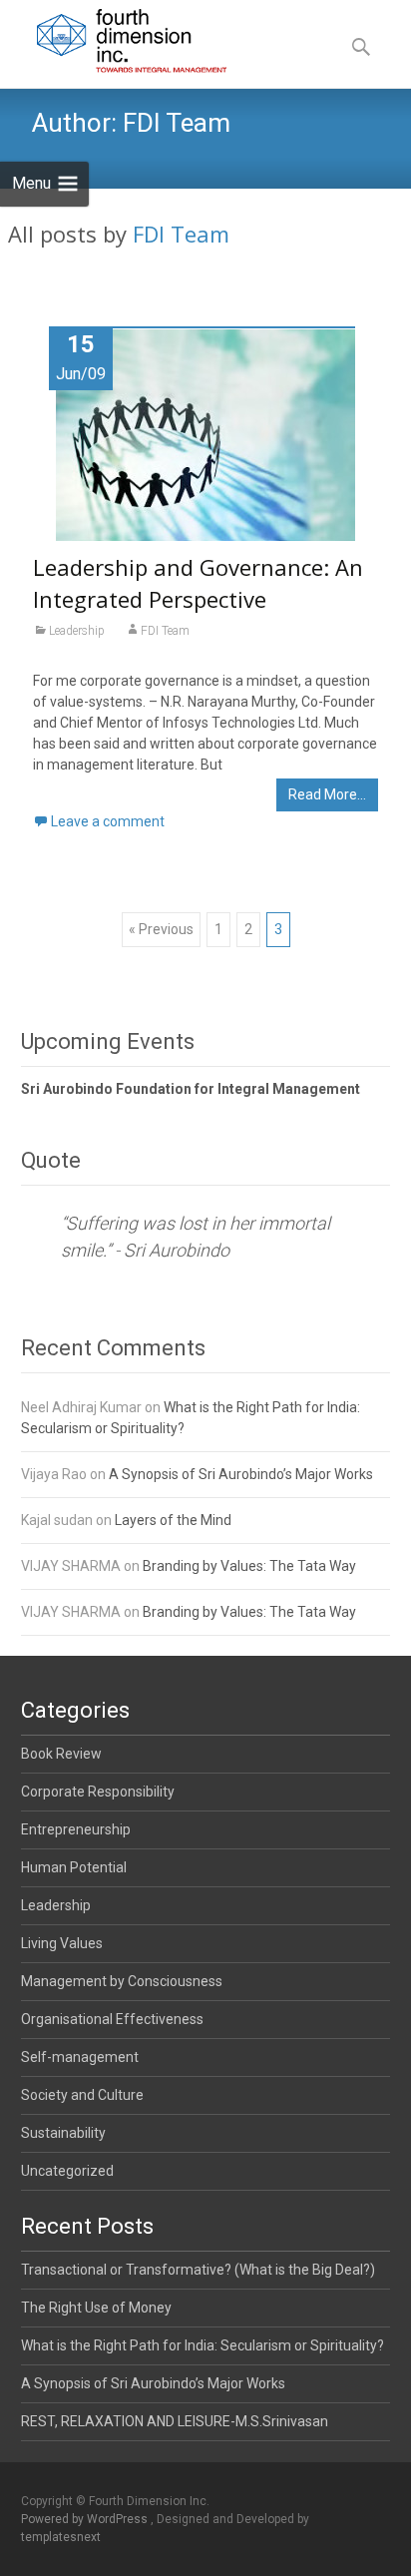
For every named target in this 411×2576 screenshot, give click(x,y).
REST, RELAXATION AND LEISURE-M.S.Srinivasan (175, 2421)
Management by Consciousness (122, 1981)
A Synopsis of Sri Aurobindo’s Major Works (241, 1474)
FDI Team (181, 234)
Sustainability (63, 2133)
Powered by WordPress (86, 2519)
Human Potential (74, 1867)
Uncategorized (67, 2171)
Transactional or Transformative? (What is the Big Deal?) (198, 2270)
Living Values (62, 1943)
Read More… (327, 794)
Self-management (80, 2057)
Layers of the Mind (173, 1520)
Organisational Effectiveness (112, 2019)
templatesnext (61, 2537)
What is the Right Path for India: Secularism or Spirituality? (203, 2345)
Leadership (77, 631)
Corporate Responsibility (98, 1792)
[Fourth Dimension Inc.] (117, 40)
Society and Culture (82, 2095)
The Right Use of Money (96, 2308)
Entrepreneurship (76, 1829)
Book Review (61, 1754)
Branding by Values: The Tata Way (249, 1566)
